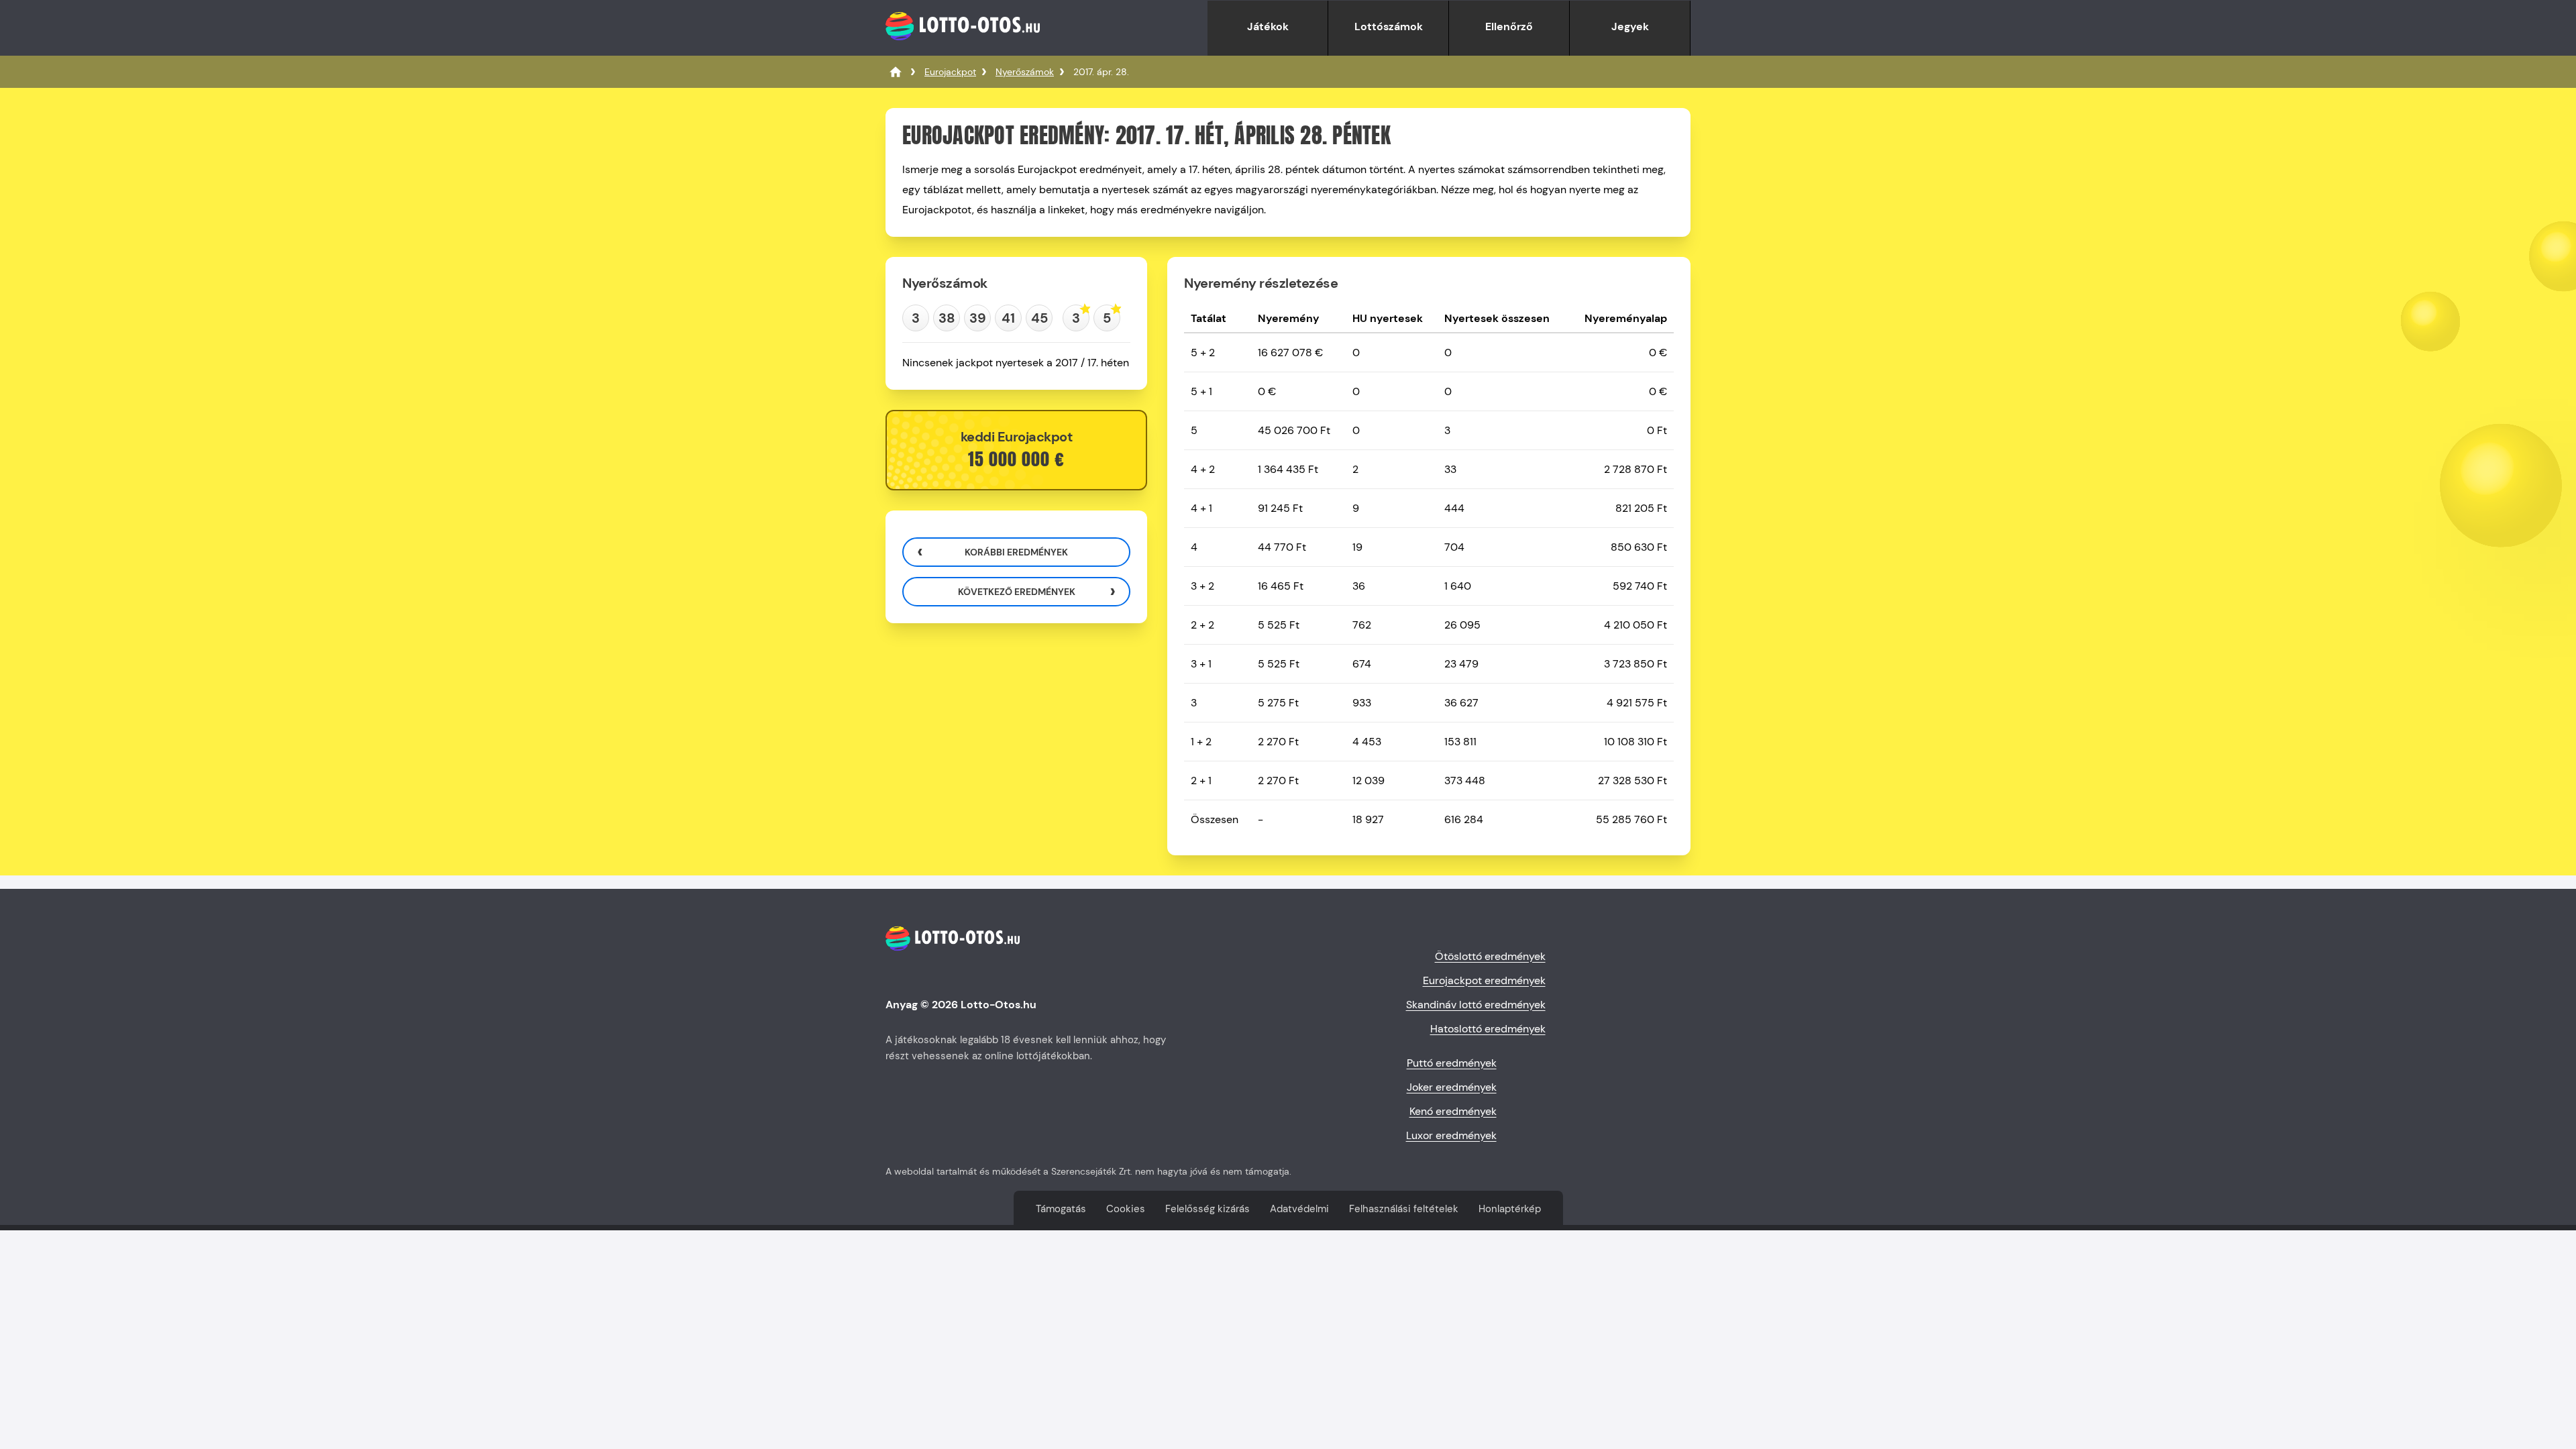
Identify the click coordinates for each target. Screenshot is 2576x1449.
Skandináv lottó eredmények (1476, 1005)
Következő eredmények (1017, 592)
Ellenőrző (1509, 26)
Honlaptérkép (1510, 1209)
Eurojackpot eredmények (1484, 980)
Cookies (1126, 1209)
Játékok (1268, 26)
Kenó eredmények (1453, 1111)
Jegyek (1630, 26)
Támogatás (1061, 1209)
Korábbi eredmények (1016, 552)
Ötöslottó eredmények (1490, 956)
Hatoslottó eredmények (1488, 1029)
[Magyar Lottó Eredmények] (896, 72)
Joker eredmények (1452, 1087)
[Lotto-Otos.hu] (963, 49)
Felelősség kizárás (1207, 1209)
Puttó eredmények (1452, 1063)
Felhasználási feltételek (1404, 1209)
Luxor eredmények (1451, 1135)
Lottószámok (1389, 26)
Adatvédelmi (1299, 1209)
